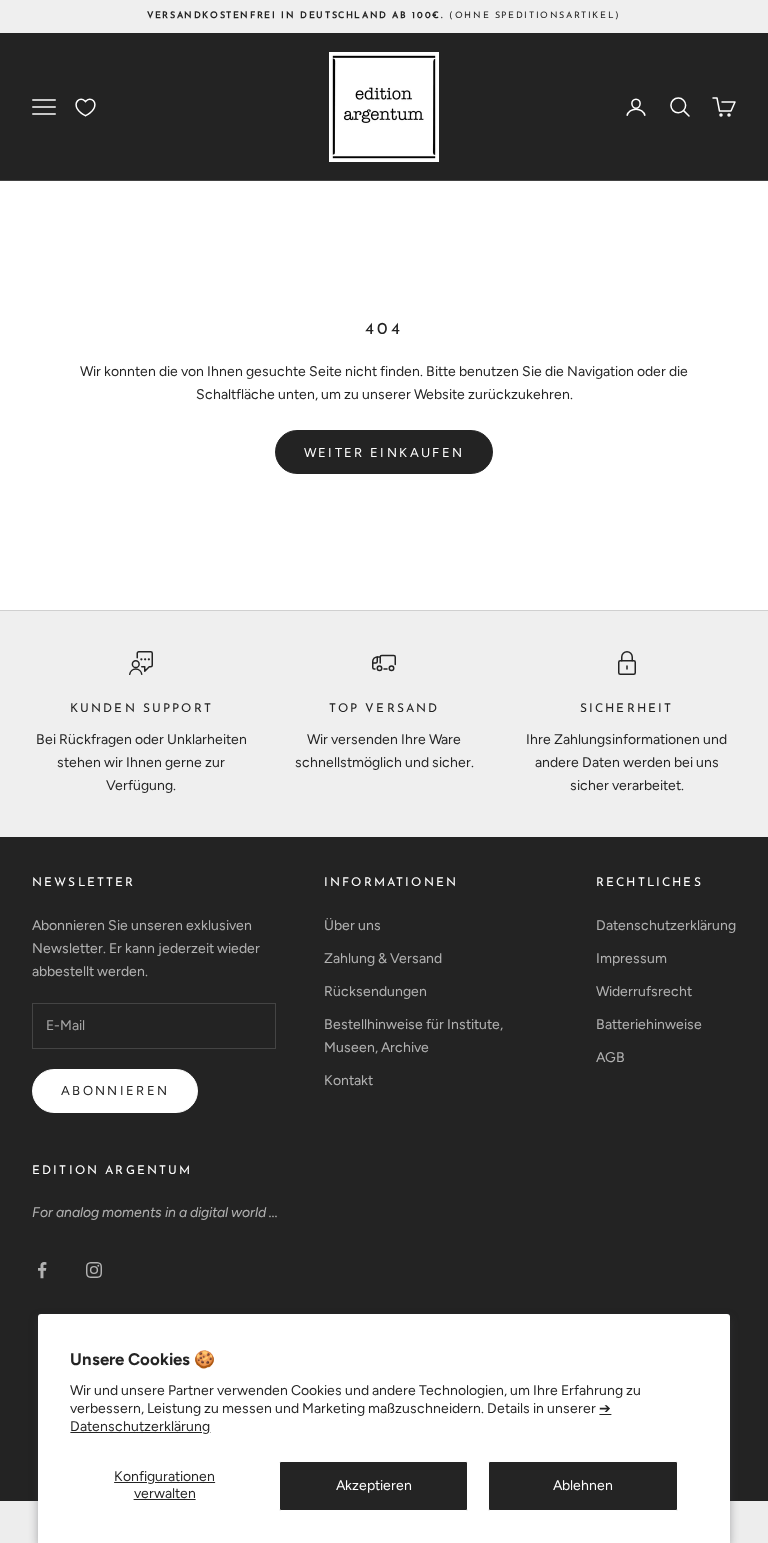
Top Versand (384, 709)
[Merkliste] (85, 107)
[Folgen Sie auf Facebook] (42, 1270)
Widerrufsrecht (644, 991)
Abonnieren (115, 1090)
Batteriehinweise (649, 1024)
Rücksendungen (375, 991)
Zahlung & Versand (383, 958)
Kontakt (348, 1080)
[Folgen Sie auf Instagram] (94, 1270)
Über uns (352, 925)
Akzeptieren (374, 1485)
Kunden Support (141, 709)
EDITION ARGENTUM (112, 1171)
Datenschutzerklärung (666, 925)
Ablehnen (583, 1485)
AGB (610, 1057)
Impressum (631, 958)
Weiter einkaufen (384, 452)
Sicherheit (627, 709)
